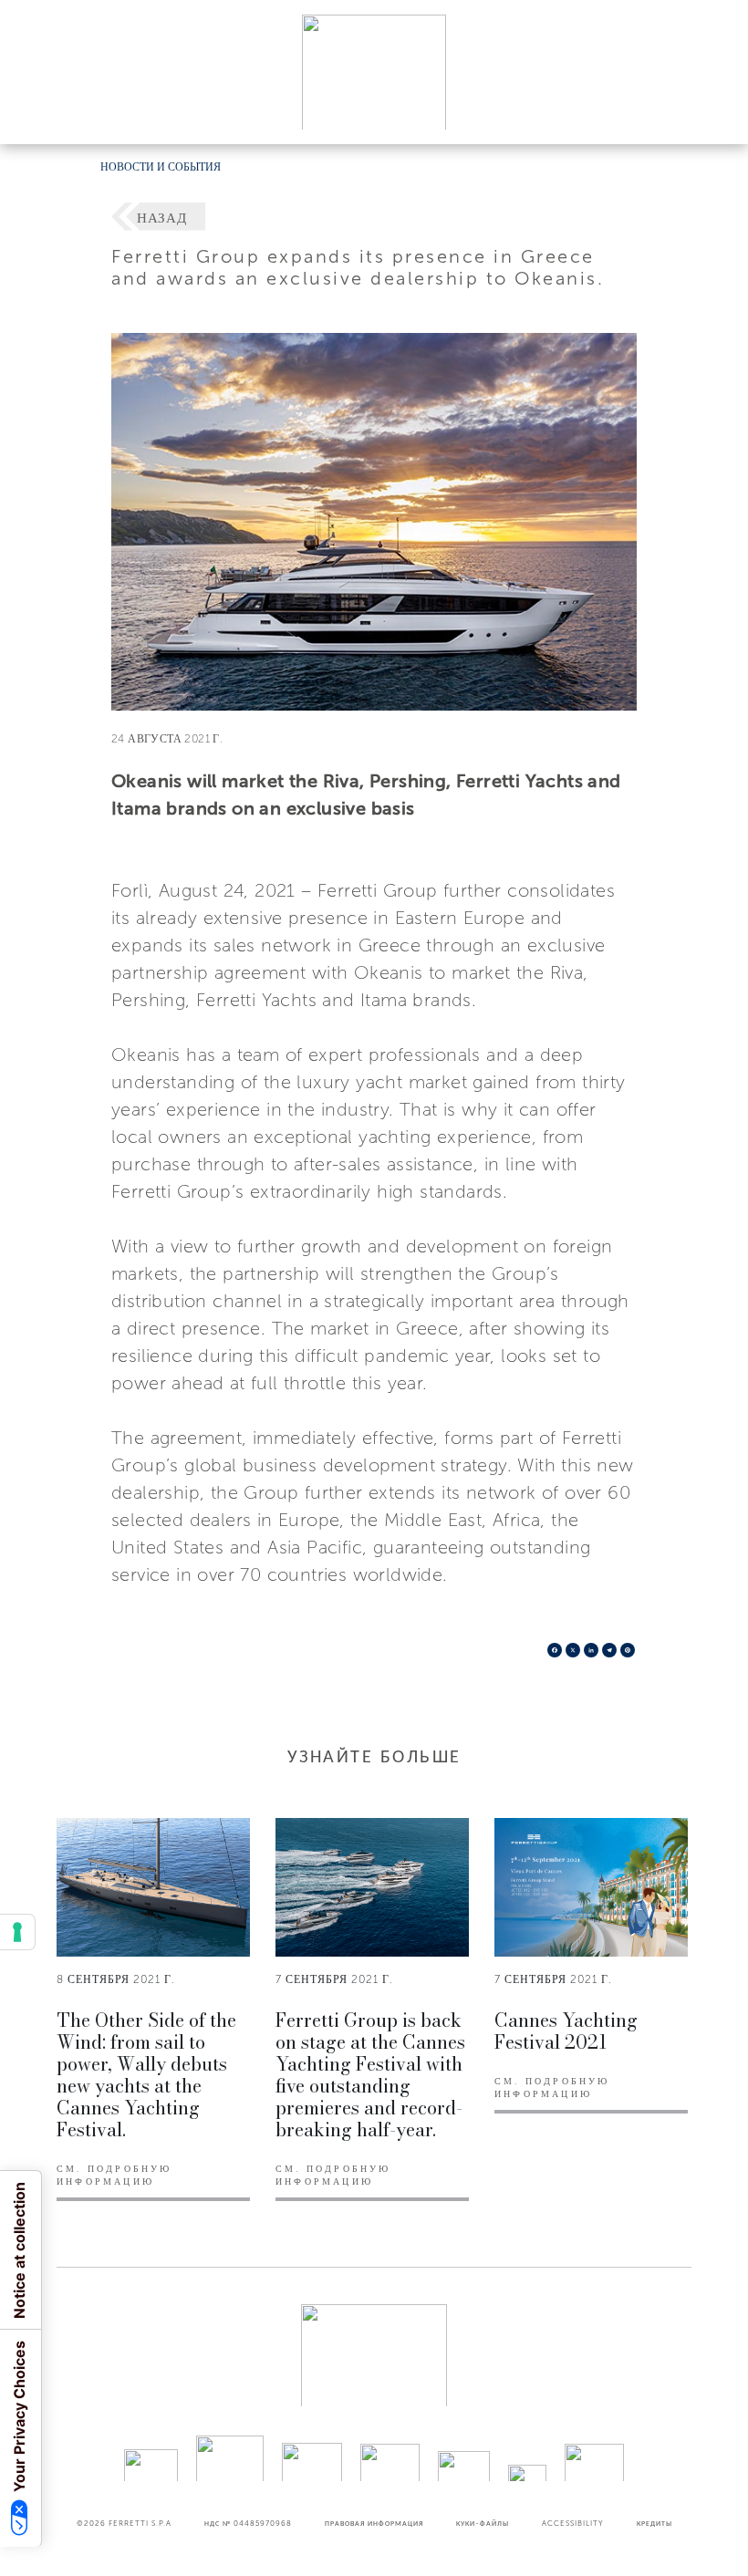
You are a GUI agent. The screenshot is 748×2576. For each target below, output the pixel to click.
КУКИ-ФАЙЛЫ (483, 2523)
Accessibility (573, 2523)
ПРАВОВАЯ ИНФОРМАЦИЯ (374, 2523)
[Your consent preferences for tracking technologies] (17, 1932)
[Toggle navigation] (713, 113)
